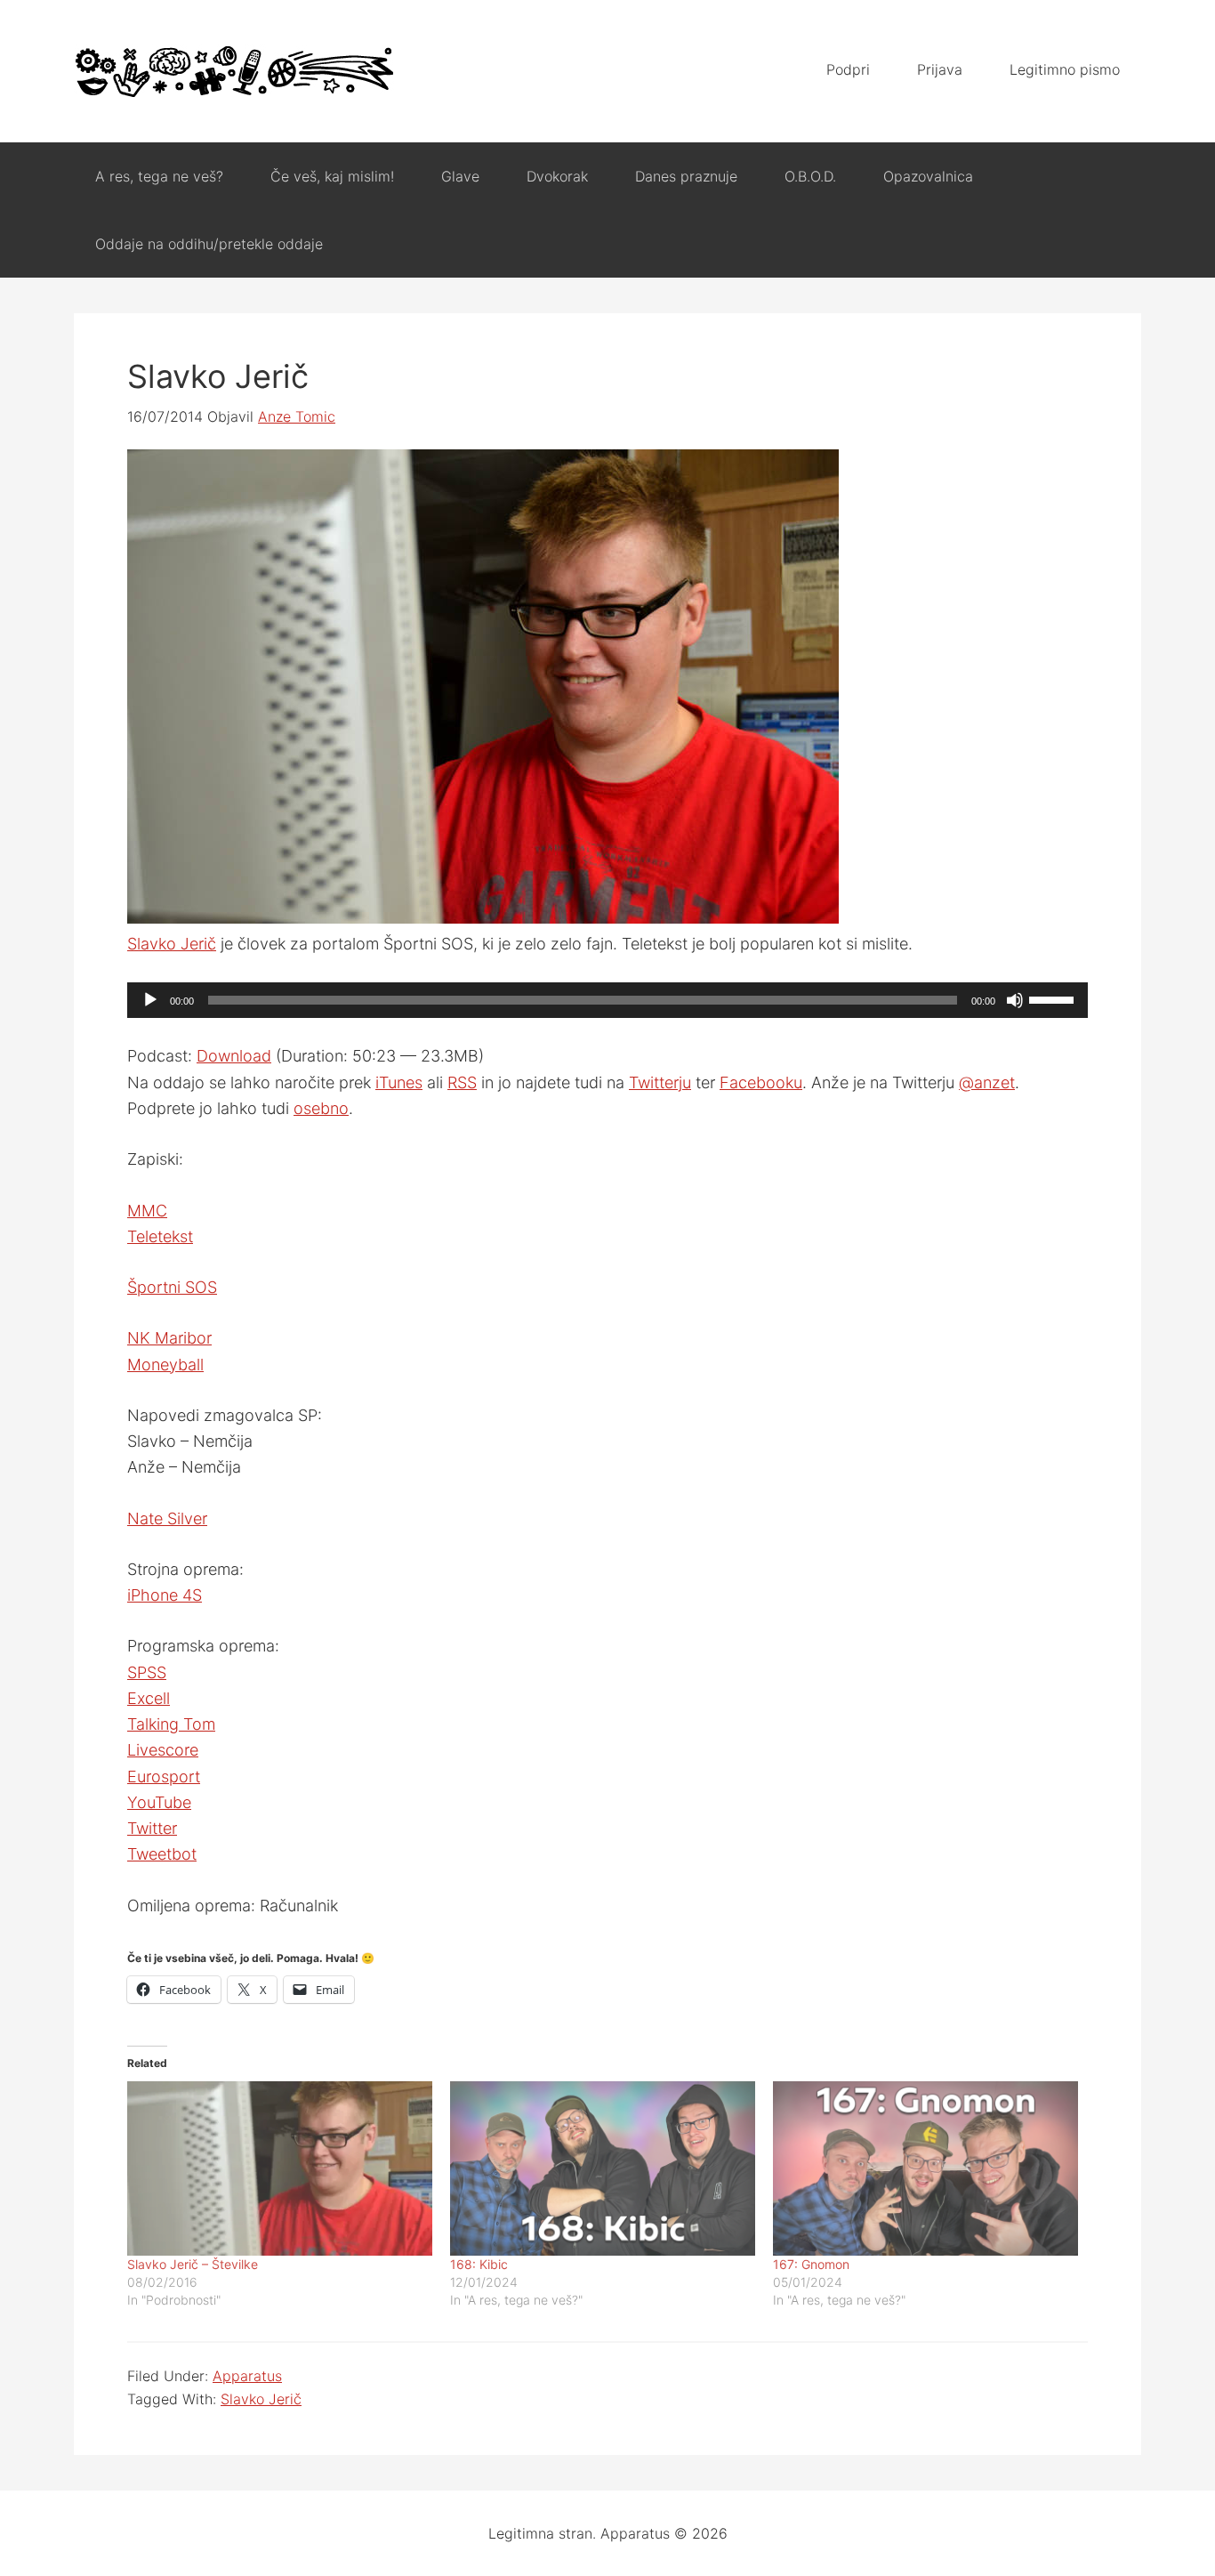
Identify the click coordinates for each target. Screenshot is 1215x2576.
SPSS (147, 1672)
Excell (149, 1698)
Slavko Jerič (172, 944)
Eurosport (164, 1777)
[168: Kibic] (603, 2168)
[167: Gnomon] (925, 2168)
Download (234, 1056)
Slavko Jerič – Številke (193, 2264)
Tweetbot (162, 1854)
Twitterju (660, 1082)
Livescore (163, 1750)
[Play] (150, 1000)
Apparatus (234, 71)
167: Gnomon (811, 2264)
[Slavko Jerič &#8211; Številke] (280, 2168)
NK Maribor (169, 1338)
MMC (147, 1211)
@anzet (987, 1082)
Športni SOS (172, 1287)
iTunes (399, 1082)
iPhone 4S (165, 1595)
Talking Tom (171, 1724)
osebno (321, 1108)
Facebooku (761, 1082)
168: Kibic (479, 2264)
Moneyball (165, 1365)
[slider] (1054, 998)
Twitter (152, 1828)
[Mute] (1015, 1000)
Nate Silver (167, 1518)
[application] (607, 1000)
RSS (462, 1082)
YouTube (159, 1802)
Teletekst (160, 1236)
